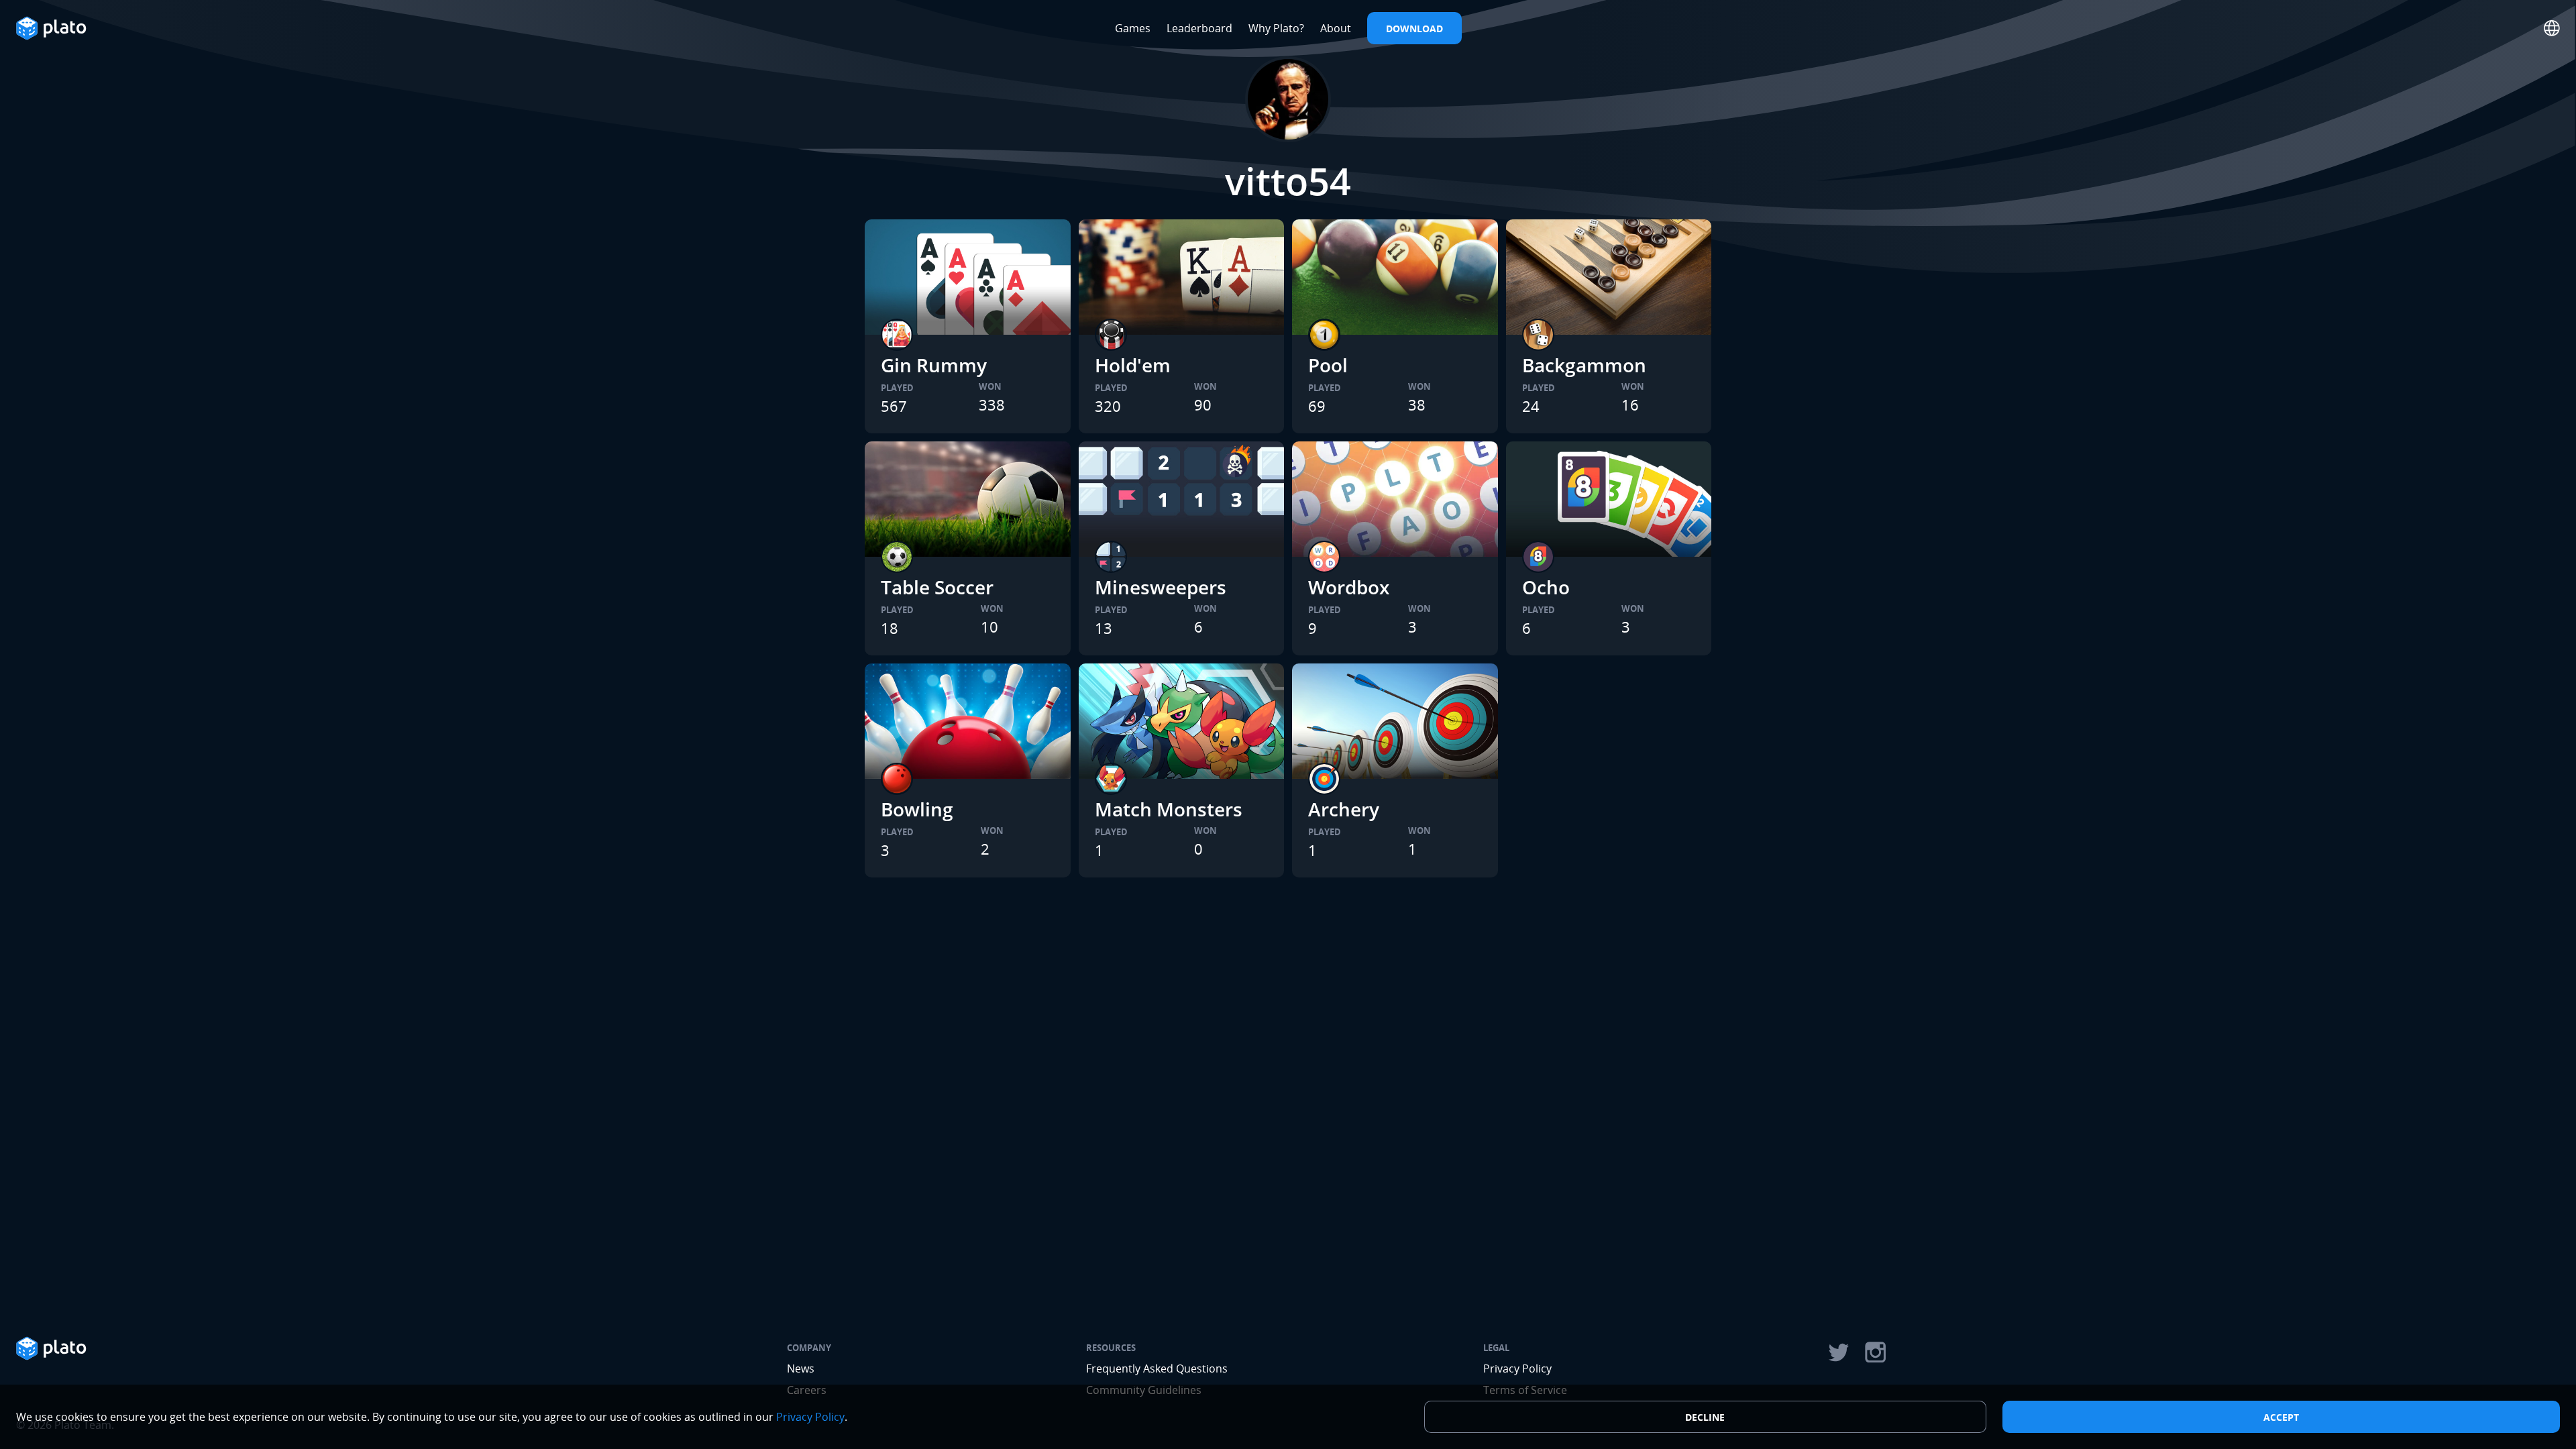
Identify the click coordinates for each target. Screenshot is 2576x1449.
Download (1414, 29)
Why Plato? (1276, 28)
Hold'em (1133, 365)
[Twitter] (1838, 1352)
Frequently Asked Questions (1157, 1368)
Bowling (917, 809)
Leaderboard (1199, 28)
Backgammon (1584, 365)
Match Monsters (1169, 809)
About (1336, 28)
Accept (2281, 1417)
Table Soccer (937, 587)
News (801, 1368)
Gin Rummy (934, 365)
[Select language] (2552, 28)
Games (1133, 28)
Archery (1344, 809)
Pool (1328, 365)
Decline (1705, 1417)
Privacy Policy (1517, 1368)
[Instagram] (1876, 1352)
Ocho (1546, 587)
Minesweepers (1161, 587)
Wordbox (1349, 587)
